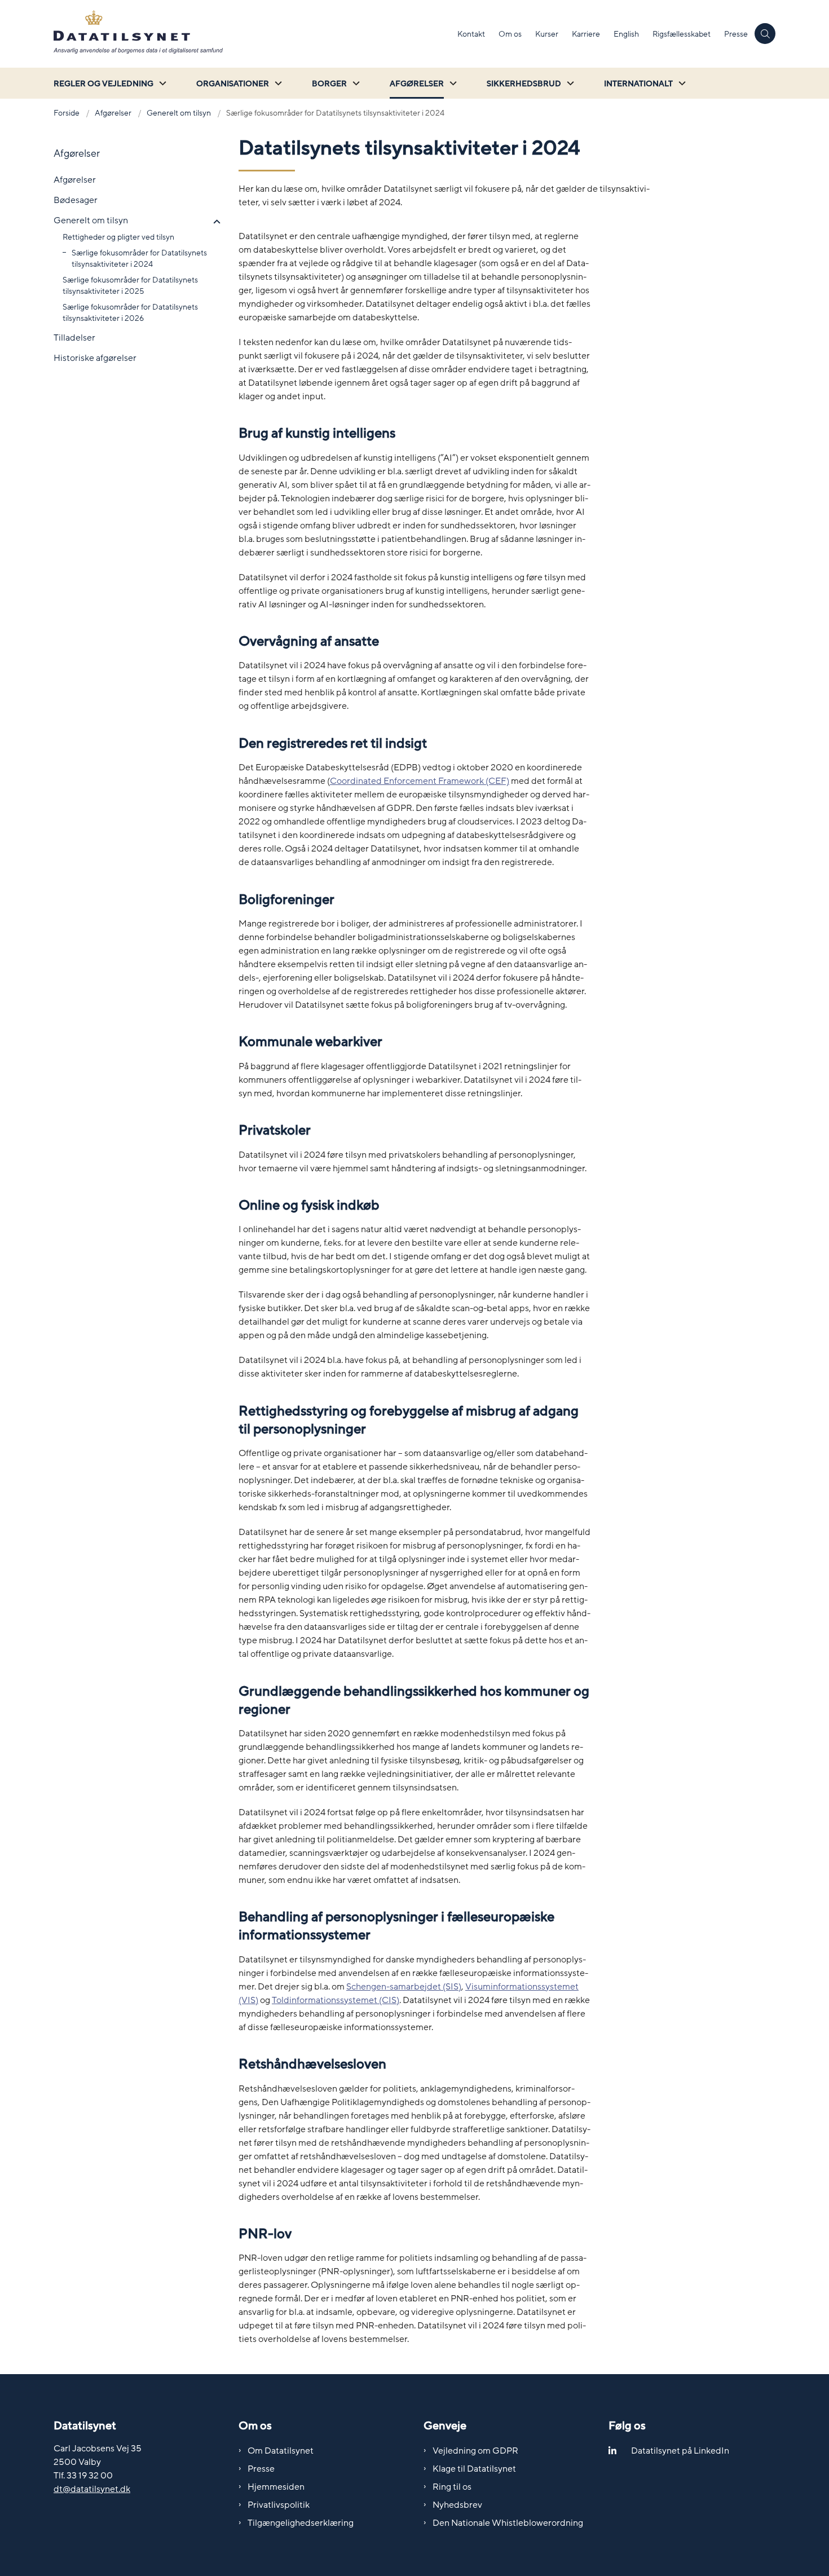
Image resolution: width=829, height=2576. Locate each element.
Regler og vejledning (103, 84)
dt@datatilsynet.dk (92, 2489)
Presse (261, 2469)
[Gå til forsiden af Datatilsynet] (252, 34)
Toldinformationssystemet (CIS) (336, 2000)
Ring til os (452, 2487)
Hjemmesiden (276, 2487)
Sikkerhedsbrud (524, 84)
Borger (329, 84)
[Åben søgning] (765, 34)
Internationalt (638, 84)
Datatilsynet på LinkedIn (680, 2451)
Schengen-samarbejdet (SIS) (404, 1987)
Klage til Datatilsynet (474, 2469)
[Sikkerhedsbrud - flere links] (569, 83)
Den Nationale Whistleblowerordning (508, 2523)
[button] (214, 222)
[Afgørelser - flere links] (452, 83)
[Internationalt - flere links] (681, 83)
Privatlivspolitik (279, 2505)
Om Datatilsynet (281, 2451)
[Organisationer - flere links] (277, 83)
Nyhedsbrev (457, 2505)
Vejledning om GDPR (475, 2451)
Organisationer (233, 84)
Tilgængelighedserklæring (301, 2523)
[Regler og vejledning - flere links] (161, 83)
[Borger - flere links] (355, 83)
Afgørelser (417, 84)
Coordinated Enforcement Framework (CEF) (420, 781)
